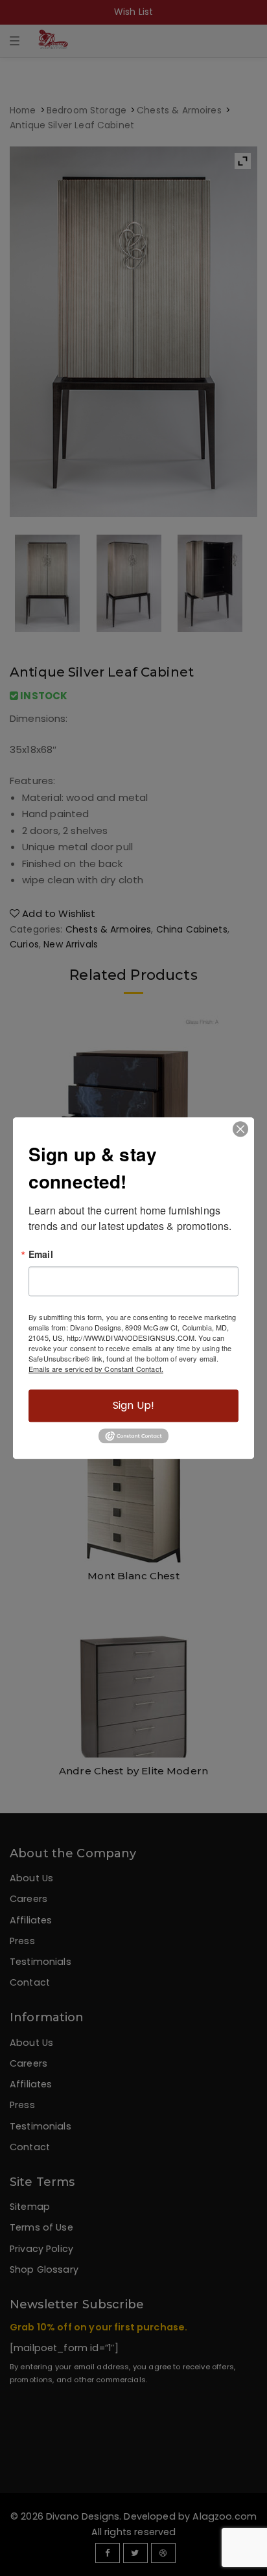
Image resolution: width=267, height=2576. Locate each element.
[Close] (240, 1129)
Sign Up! (133, 1405)
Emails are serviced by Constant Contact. (96, 1369)
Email (41, 1254)
